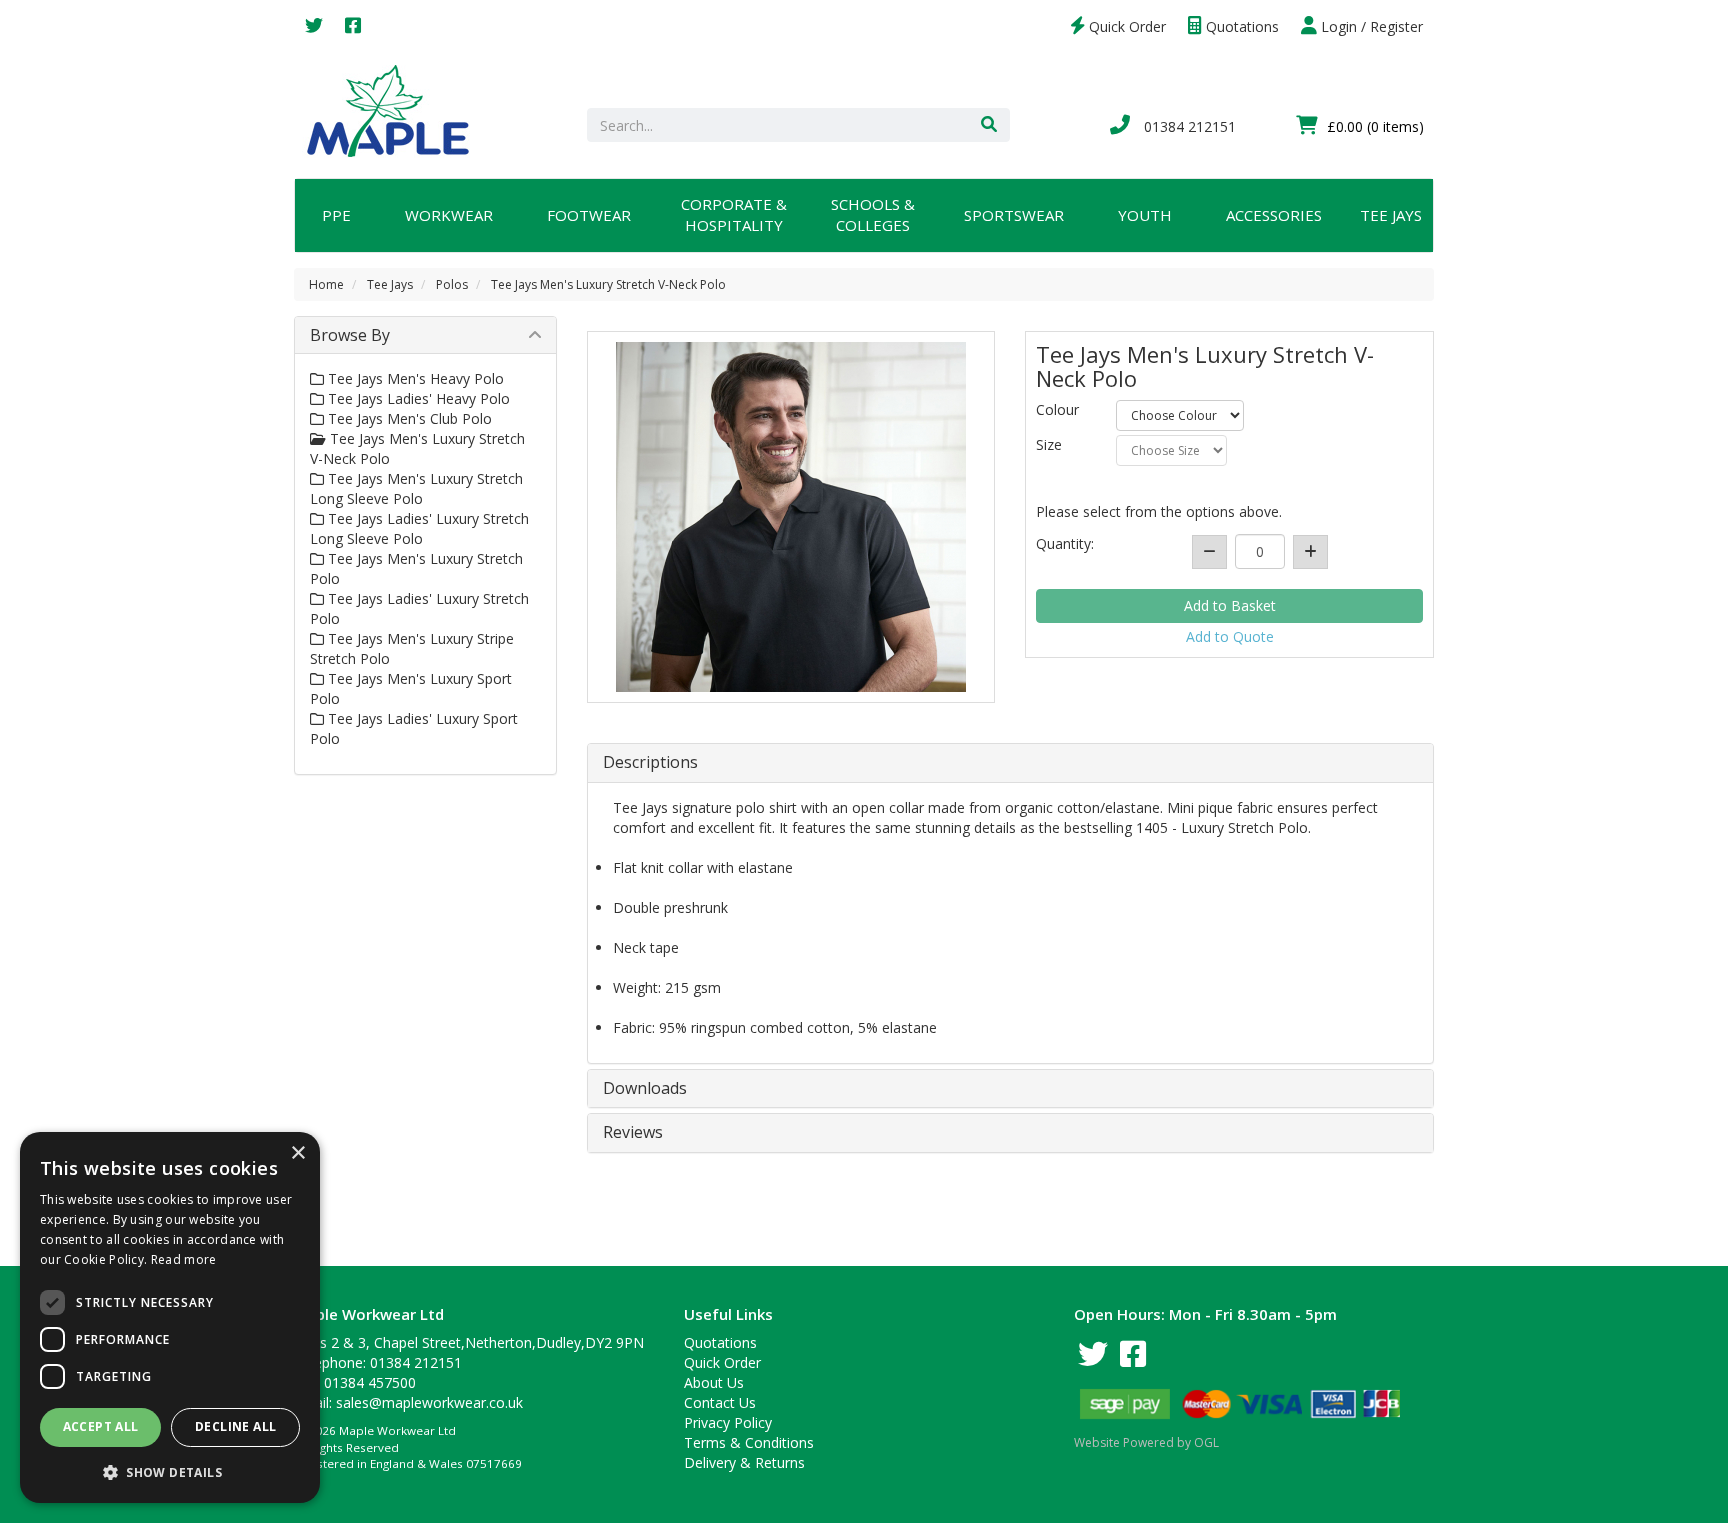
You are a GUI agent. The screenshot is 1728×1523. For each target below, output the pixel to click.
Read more (184, 1259)
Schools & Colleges (873, 214)
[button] (170, 1471)
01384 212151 (1188, 126)
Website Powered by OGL (1146, 1442)
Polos (452, 284)
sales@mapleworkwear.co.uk (429, 1402)
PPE (336, 215)
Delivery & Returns (744, 1462)
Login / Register (1370, 26)
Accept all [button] (101, 1426)
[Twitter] (314, 26)
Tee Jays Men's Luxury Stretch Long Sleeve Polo (416, 488)
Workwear (449, 215)
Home (326, 284)
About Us (714, 1382)
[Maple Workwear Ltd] (397, 109)
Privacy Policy (728, 1422)
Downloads (645, 1089)
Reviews (633, 1133)
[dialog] (170, 1317)
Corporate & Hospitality (734, 214)
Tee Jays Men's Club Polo (408, 418)
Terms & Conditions (749, 1442)
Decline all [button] (235, 1426)
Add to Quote (1230, 636)
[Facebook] (353, 26)
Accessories (1274, 215)
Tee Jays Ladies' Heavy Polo (417, 398)
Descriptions (650, 763)
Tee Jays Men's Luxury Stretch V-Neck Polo (608, 284)
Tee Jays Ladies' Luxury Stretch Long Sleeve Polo (419, 528)
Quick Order (1125, 26)
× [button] (297, 1153)
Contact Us (720, 1402)
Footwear (589, 215)
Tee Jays (1391, 215)
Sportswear (1014, 215)
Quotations (1240, 26)
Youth (1145, 215)
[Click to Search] (989, 125)
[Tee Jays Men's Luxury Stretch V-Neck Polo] (791, 517)
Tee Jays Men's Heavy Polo (414, 378)
